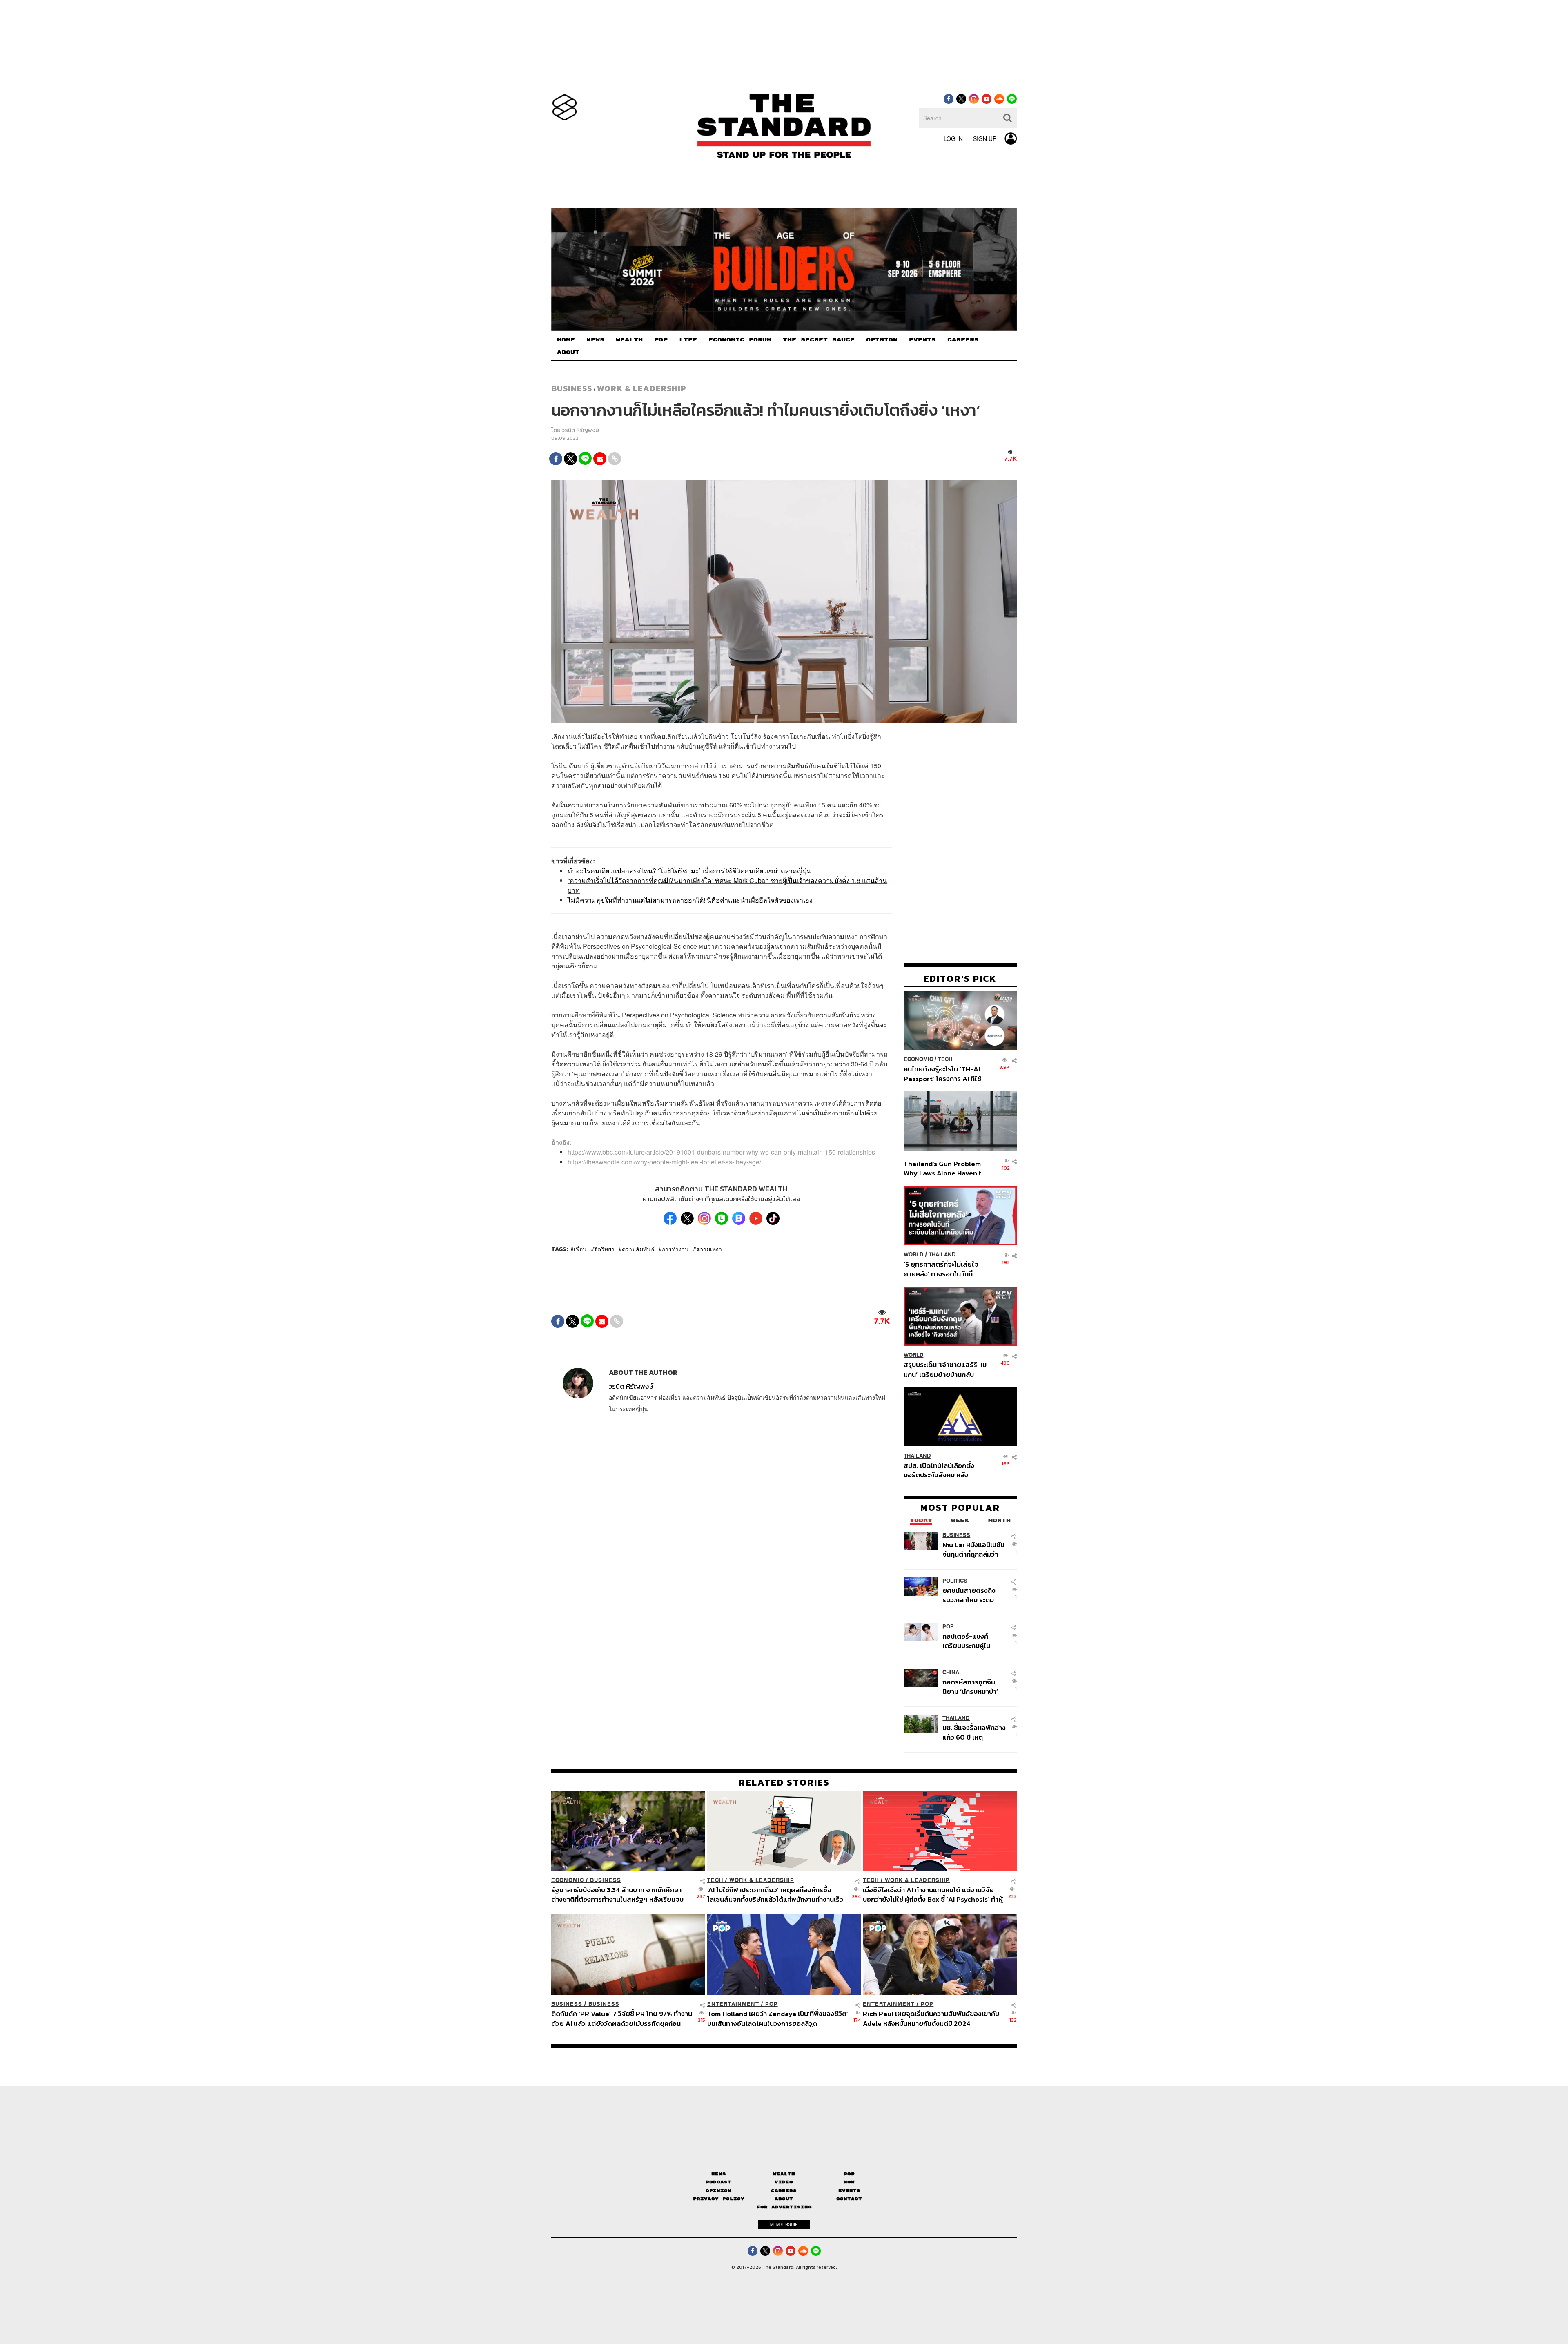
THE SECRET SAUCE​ (819, 340)
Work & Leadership (642, 388)
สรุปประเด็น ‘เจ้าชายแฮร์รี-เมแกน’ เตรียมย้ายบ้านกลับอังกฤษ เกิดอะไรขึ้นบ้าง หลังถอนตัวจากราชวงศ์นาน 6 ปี (945, 1369)
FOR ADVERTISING (784, 2207)
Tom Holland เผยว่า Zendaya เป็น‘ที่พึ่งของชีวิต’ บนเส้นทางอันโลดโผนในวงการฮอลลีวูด (778, 2018)
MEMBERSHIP (784, 2224)
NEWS (595, 340)
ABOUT (568, 352)
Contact (849, 2199)
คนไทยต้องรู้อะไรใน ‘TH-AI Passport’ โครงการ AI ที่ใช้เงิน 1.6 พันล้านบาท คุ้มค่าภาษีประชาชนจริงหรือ (945, 1074)
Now (849, 2182)
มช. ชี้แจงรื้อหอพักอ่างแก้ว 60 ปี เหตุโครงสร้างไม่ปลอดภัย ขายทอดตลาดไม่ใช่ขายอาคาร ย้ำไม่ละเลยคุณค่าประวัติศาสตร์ (974, 1732)
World (914, 1255)
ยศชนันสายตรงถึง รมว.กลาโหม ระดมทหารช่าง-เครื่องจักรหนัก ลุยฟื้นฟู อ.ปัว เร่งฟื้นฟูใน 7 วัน (974, 1595)
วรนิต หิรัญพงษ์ (580, 430)
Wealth (784, 2174)
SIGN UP (985, 138)
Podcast (718, 2182)
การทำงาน (675, 1249)
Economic (918, 1059)
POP (661, 340)
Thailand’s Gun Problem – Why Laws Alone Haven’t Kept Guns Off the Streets (945, 1168)
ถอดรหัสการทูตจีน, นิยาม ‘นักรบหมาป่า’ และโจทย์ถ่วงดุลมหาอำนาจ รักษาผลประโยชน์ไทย (970, 1687)
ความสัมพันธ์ (638, 1249)
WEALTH (629, 340)
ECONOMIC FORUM (740, 340)
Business (572, 388)
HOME (566, 340)
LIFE (688, 340)
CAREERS (963, 340)
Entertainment (733, 2004)
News (719, 2174)
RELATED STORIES (784, 1782)
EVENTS (922, 340)
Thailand (942, 1255)
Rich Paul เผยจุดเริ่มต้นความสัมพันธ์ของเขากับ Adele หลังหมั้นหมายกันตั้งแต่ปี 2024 (931, 2018)
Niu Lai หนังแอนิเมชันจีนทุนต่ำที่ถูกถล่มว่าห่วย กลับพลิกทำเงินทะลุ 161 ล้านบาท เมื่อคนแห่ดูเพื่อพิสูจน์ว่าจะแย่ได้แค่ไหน (974, 1549)
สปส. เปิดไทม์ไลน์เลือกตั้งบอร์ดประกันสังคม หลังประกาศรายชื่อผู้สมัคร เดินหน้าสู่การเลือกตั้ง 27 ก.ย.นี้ (942, 1470)
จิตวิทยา (604, 1249)
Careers (784, 2191)
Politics (955, 1580)
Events (849, 2191)
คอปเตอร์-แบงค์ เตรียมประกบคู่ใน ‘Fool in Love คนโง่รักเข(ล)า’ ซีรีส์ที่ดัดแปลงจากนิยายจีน (974, 1640)
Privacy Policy (719, 2199)
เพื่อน (580, 1249)
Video (784, 2182)
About (784, 2199)
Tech (945, 1059)
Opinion (718, 2191)
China (951, 1672)
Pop (849, 2174)
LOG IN (953, 138)
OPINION (882, 340)
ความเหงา (709, 1249)
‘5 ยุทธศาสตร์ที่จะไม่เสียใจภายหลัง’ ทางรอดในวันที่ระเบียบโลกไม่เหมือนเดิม (941, 1269)
